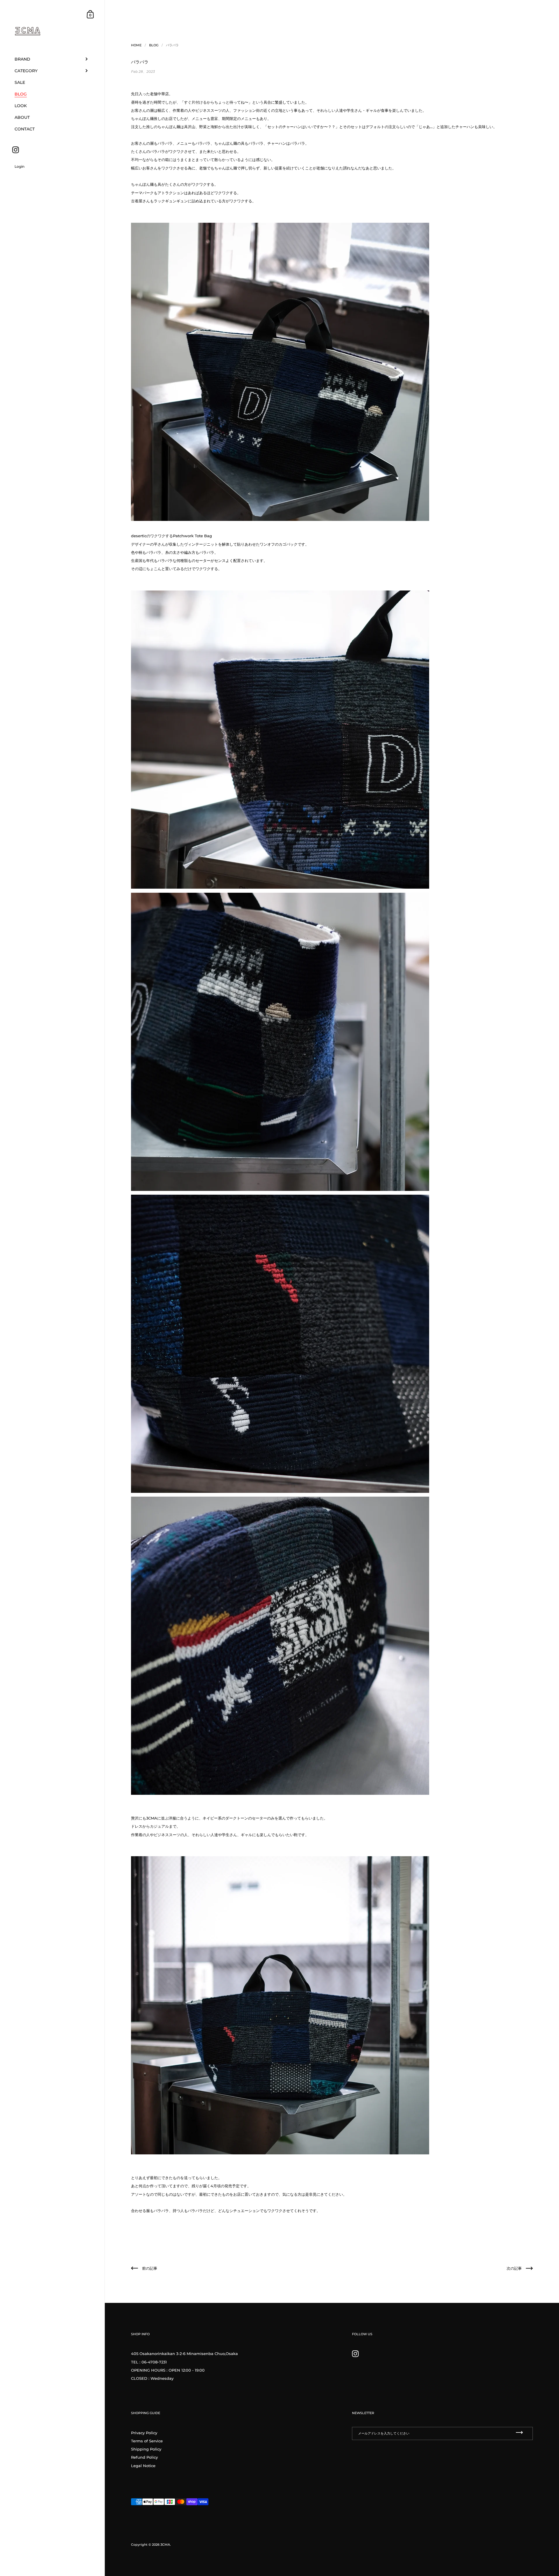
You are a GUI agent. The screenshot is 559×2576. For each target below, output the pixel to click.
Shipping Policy (146, 2449)
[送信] (519, 2433)
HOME (136, 45)
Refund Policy (144, 2457)
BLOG (154, 45)
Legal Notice (143, 2466)
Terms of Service (147, 2441)
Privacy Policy (144, 2433)
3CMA (165, 2545)
